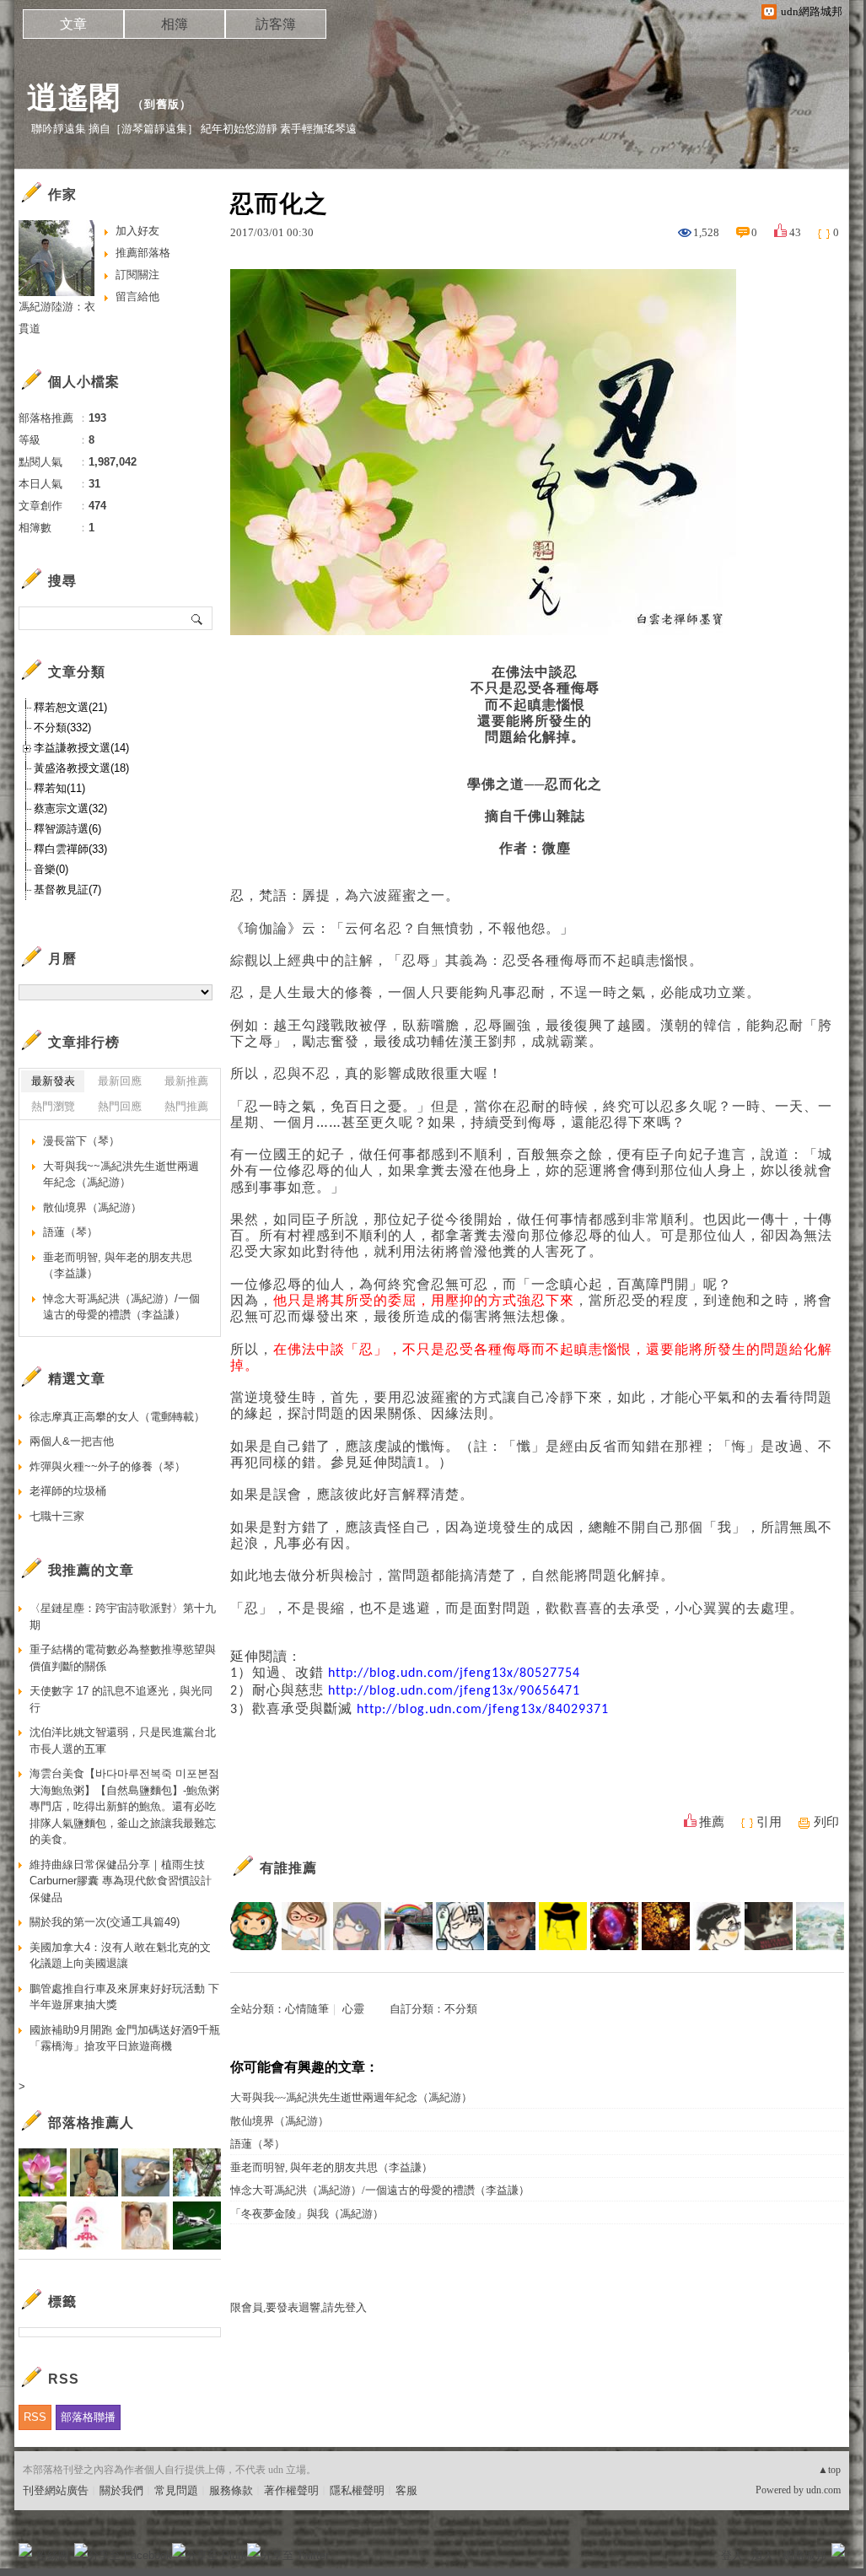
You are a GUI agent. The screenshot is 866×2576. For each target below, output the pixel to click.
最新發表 (53, 1081)
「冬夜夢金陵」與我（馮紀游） (307, 2214)
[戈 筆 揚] (614, 1926)
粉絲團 (53, 2555)
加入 (762, 2555)
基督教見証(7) (67, 889)
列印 (826, 1822)
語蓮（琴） (258, 2144)
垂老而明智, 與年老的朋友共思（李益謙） (331, 2167)
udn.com (823, 2490)
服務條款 (231, 2490)
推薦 (712, 1822)
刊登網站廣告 (56, 2490)
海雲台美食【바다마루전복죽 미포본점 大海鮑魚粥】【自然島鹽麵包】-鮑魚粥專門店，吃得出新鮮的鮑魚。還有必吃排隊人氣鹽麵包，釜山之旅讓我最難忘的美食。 (124, 1806)
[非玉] (563, 1926)
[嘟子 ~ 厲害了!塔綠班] (357, 1926)
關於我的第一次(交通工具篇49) (105, 1922)
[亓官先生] (717, 1926)
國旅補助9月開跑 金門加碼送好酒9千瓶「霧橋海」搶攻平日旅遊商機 (125, 2038)
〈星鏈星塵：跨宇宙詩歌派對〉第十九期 (123, 1617)
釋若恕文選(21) (70, 707)
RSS (35, 2417)
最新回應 (120, 1081)
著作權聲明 (291, 2490)
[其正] (409, 1926)
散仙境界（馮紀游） (280, 2121)
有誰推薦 (288, 1868)
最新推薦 (186, 1081)
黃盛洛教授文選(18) (81, 768)
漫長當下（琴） (81, 1141)
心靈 (353, 2009)
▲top (829, 2470)
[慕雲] (666, 1926)
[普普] (820, 1926)
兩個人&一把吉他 (72, 1441)
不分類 (461, 2009)
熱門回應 (120, 1106)
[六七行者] (460, 1926)
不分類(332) (62, 728)
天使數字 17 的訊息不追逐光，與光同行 (121, 1699)
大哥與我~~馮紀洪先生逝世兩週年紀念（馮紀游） (351, 2097)
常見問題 (176, 2490)
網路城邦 (804, 2555)
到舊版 (162, 104)
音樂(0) (51, 869)
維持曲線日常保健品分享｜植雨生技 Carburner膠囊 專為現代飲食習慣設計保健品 (121, 1881)
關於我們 (121, 2490)
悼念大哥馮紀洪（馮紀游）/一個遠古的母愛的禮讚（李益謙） (380, 2190)
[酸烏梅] (254, 1926)
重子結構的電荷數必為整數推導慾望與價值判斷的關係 (123, 1658)
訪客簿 (276, 24)
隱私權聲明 (357, 2490)
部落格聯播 (88, 2417)
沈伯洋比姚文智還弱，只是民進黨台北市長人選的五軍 (123, 1741)
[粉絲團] (25, 2550)
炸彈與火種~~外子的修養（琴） (108, 1466)
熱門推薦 (186, 1106)
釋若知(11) (59, 788)
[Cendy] (306, 1926)
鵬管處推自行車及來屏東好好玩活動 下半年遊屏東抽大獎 (124, 1997)
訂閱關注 (137, 275)
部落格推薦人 (91, 2123)
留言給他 (137, 296)
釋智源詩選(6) (67, 829)
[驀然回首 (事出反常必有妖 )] (769, 1926)
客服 (406, 2490)
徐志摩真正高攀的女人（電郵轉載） (117, 1417)
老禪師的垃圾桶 (68, 1491)
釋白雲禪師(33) (70, 849)
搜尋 (198, 618)
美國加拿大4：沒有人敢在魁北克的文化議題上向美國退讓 (120, 1956)
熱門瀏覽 (53, 1106)
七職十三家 (57, 1516)
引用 (769, 1822)
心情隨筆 (307, 2009)
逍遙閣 (74, 97)
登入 (732, 2555)
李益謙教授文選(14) (81, 748)
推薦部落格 (143, 253)
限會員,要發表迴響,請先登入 (299, 2307)
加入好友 (137, 231)
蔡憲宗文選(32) (70, 808)
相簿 (175, 24)
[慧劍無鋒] (511, 1926)
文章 (73, 24)
